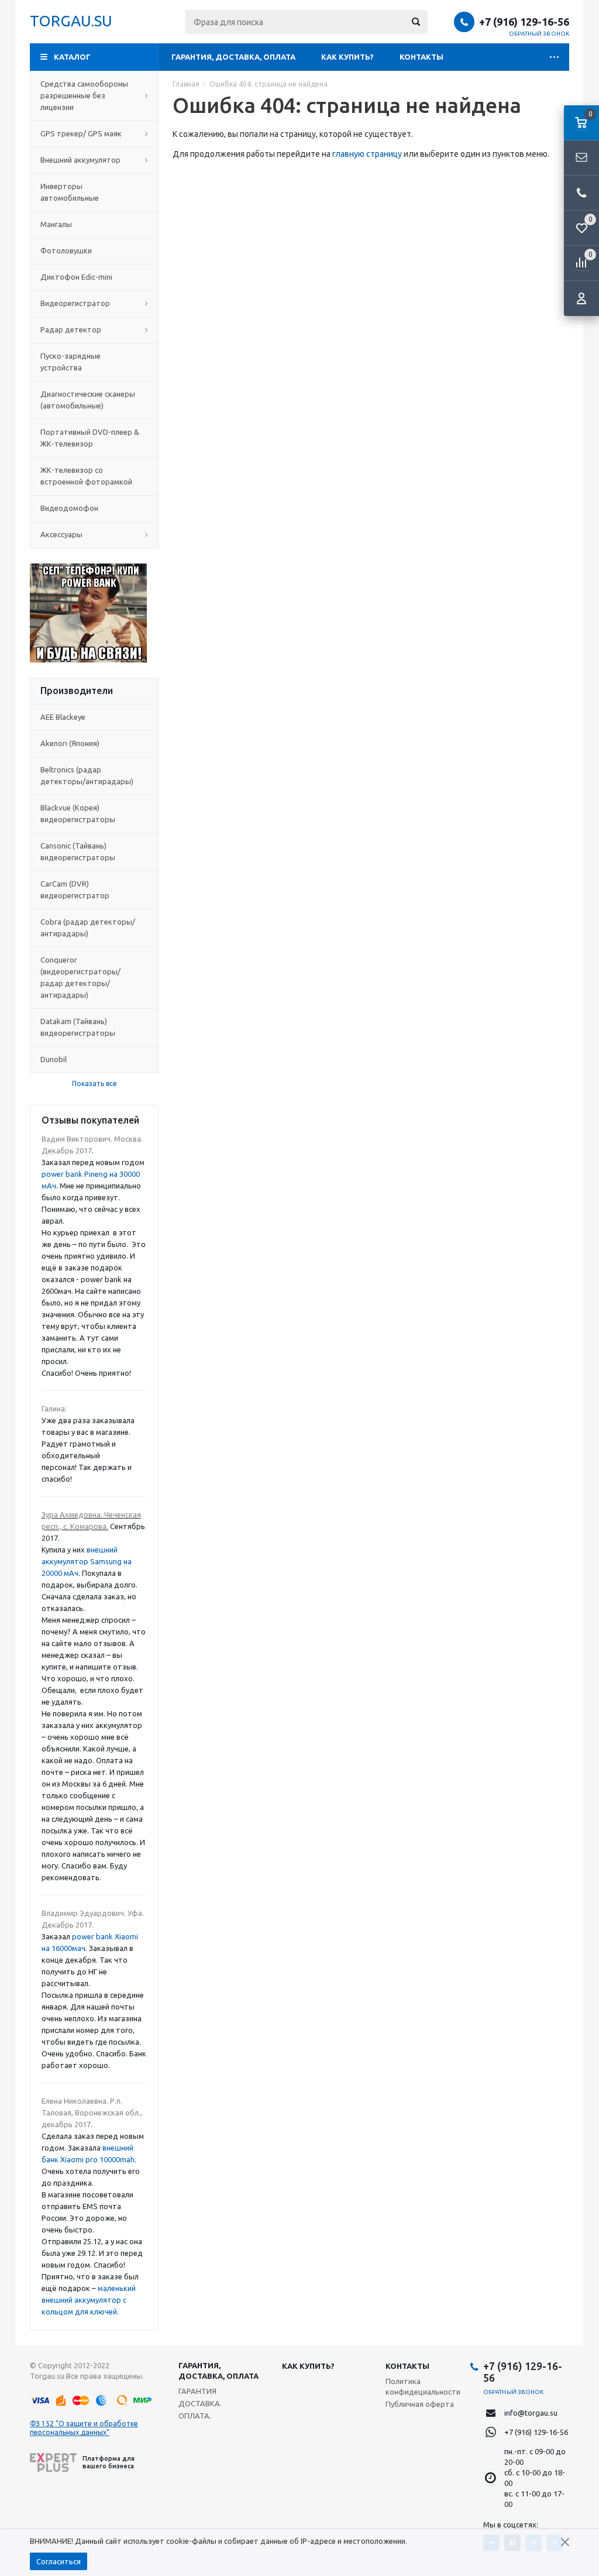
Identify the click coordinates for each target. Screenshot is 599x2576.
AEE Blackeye (63, 717)
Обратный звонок (539, 34)
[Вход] (581, 298)
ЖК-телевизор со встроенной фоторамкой (86, 476)
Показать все (94, 1083)
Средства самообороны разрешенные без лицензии (84, 95)
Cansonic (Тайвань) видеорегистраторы (78, 851)
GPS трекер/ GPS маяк (81, 133)
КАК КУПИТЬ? (347, 57)
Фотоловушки (66, 250)
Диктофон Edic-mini (76, 277)
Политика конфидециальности (423, 2386)
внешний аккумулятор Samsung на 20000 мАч (87, 1561)
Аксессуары (61, 534)
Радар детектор (71, 329)
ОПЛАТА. (195, 2416)
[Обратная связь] (581, 158)
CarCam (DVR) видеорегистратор (75, 889)
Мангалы (56, 224)
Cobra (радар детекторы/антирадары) (88, 928)
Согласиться (58, 2561)
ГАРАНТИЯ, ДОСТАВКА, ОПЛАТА (233, 57)
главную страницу (367, 154)
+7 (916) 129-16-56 (524, 22)
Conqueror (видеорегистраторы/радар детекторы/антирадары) (80, 977)
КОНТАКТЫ (421, 57)
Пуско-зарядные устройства (70, 362)
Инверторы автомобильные (70, 192)
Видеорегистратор (75, 303)
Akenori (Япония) (70, 743)
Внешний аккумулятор (80, 160)
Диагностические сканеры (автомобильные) (88, 400)
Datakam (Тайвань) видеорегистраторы (78, 1027)
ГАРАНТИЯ (197, 2391)
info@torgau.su (531, 2413)
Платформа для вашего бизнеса (109, 2462)
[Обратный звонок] (581, 193)
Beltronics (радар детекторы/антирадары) (87, 775)
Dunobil (54, 1059)
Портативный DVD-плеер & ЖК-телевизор (90, 438)
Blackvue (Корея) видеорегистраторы (78, 813)
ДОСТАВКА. (200, 2403)
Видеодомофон (69, 508)
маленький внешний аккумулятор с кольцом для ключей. (89, 2300)
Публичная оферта (420, 2404)
